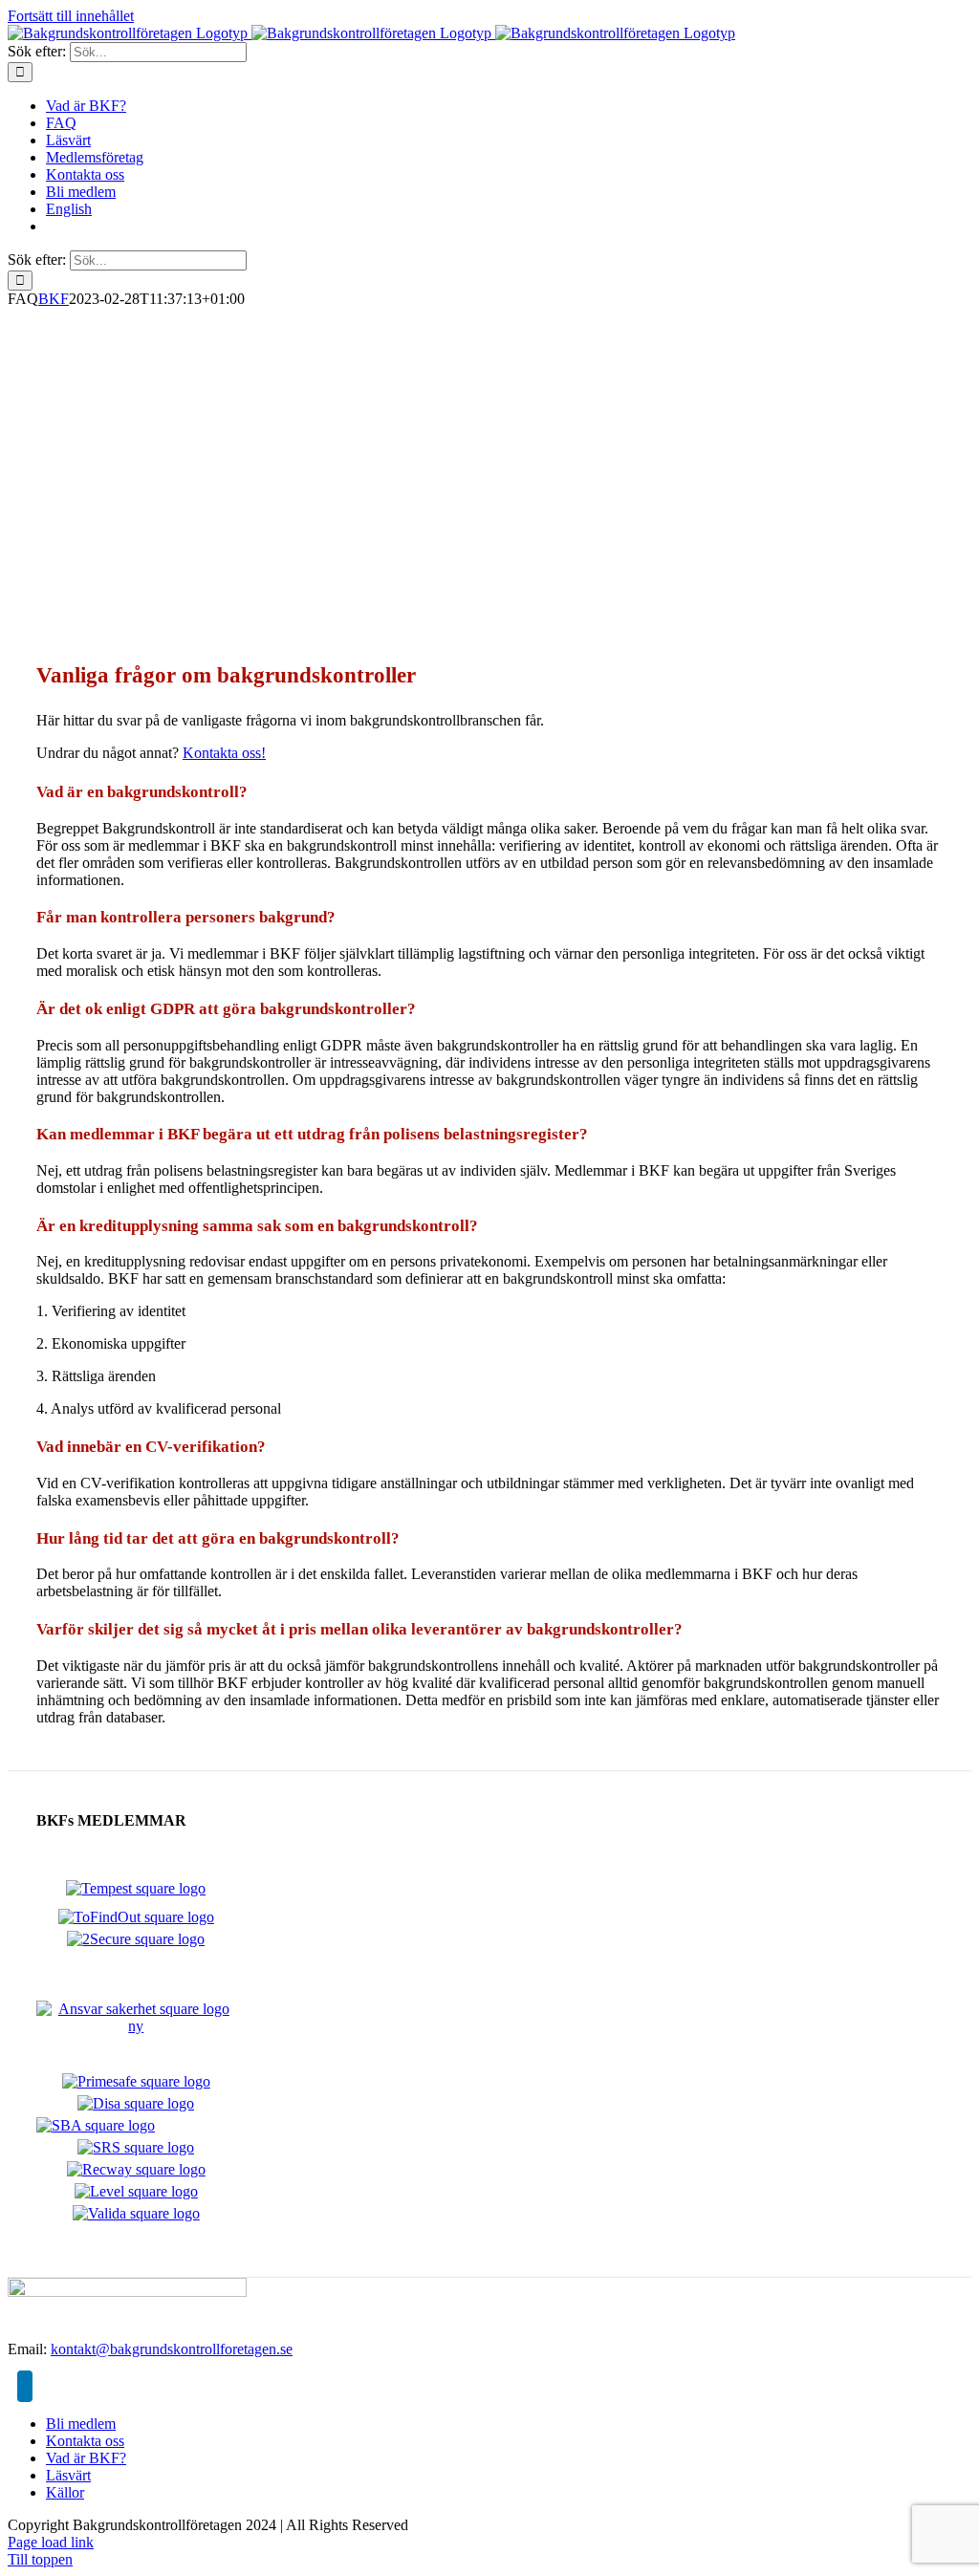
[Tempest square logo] (136, 1888)
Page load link (51, 2542)
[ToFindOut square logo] (136, 1917)
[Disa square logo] (136, 2103)
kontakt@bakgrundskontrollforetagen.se (172, 2349)
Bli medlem (81, 2424)
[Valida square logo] (136, 2213)
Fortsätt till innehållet (71, 16)
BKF (54, 299)
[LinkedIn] (25, 2386)
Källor (65, 2492)
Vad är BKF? (86, 2458)
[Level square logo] (136, 2191)
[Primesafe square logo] (136, 2081)
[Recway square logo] (136, 2169)
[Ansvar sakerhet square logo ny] (136, 2026)
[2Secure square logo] (136, 1939)
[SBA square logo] (96, 2125)
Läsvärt (68, 2475)
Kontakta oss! (224, 753)
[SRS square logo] (136, 2147)
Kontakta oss (85, 2441)
